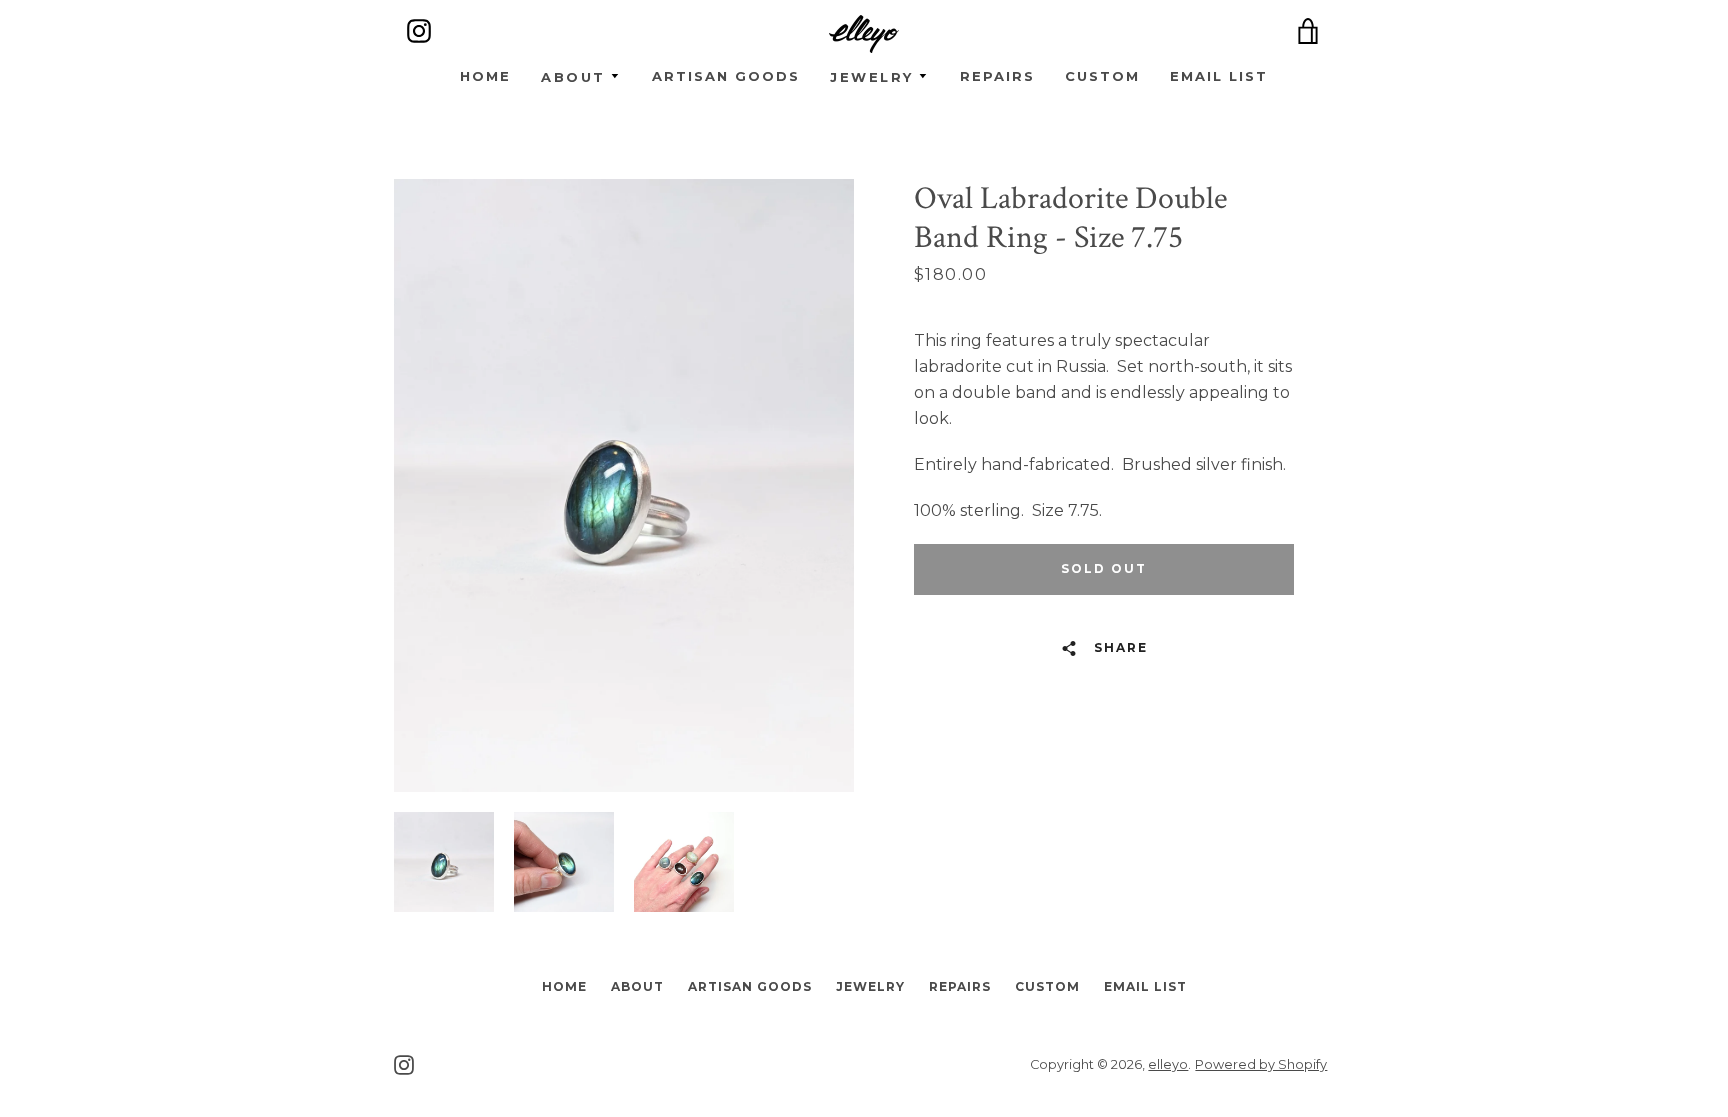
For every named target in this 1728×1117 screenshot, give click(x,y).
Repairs (997, 77)
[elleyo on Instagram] (404, 1063)
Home (485, 77)
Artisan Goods (726, 77)
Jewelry (870, 986)
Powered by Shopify (1261, 1064)
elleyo (1168, 1064)
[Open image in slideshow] (624, 485)
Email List (1219, 77)
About (637, 986)
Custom (1102, 77)
